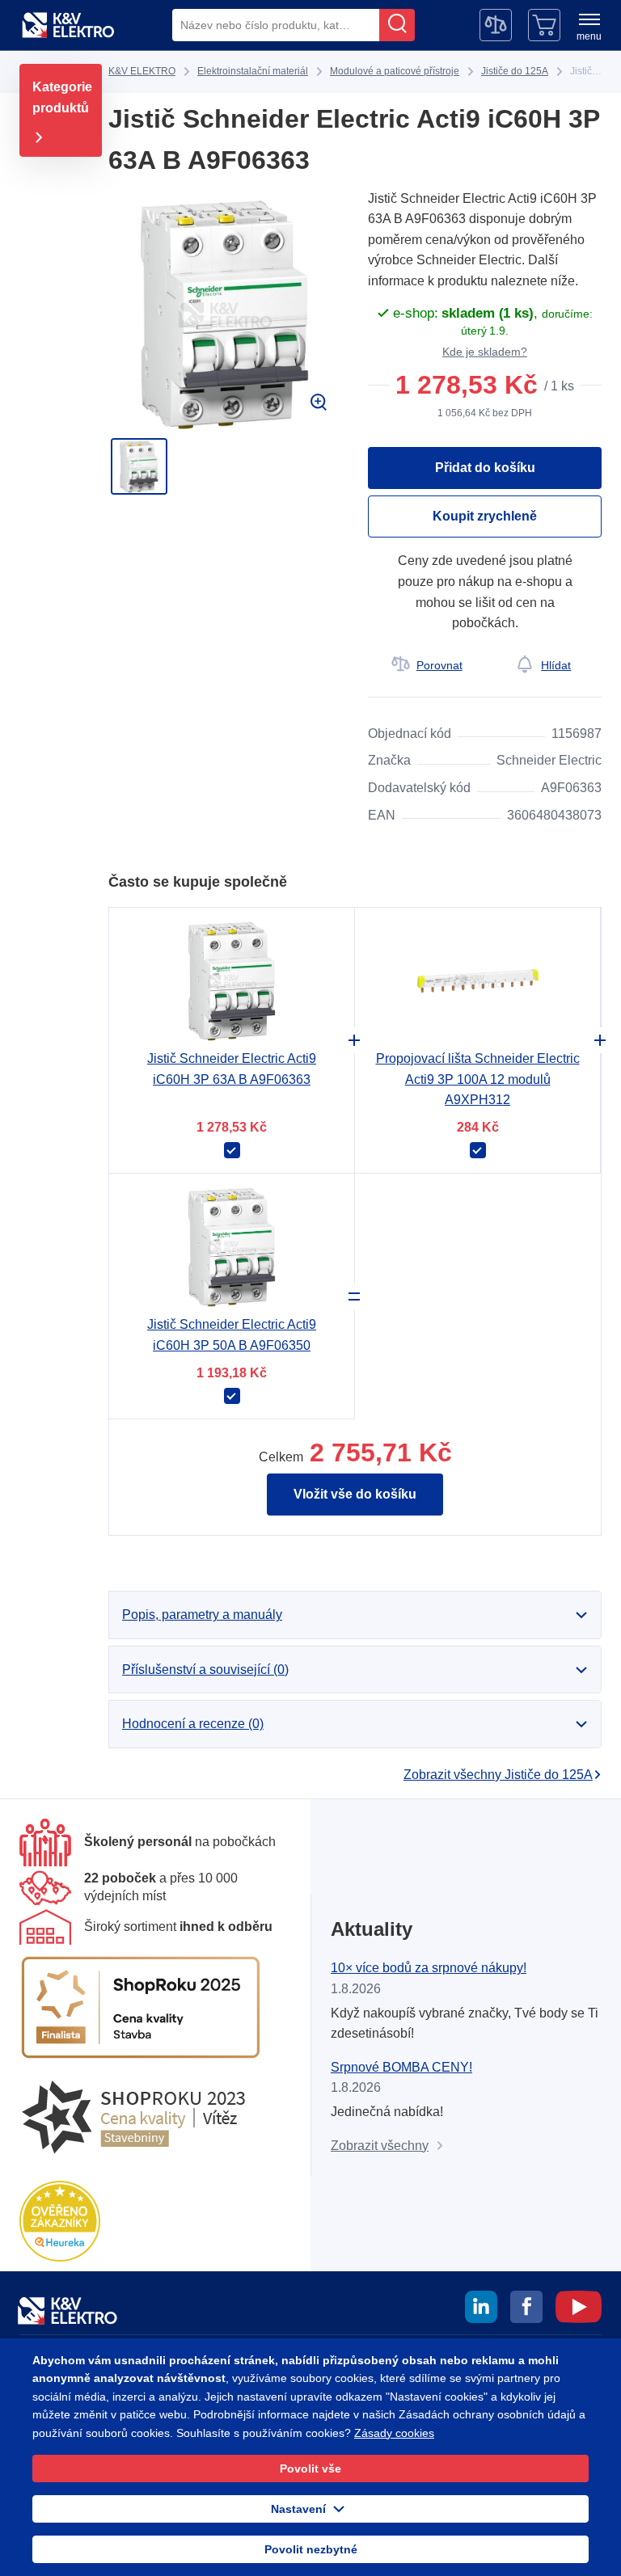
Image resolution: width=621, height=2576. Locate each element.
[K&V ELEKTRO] (68, 25)
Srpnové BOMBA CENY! (401, 2067)
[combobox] (276, 25)
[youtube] (579, 2309)
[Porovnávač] (496, 25)
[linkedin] (481, 2309)
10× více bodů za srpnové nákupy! (429, 1968)
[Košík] (544, 25)
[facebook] (526, 2309)
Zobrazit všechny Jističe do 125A (498, 1775)
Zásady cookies (394, 2433)
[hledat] (397, 25)
